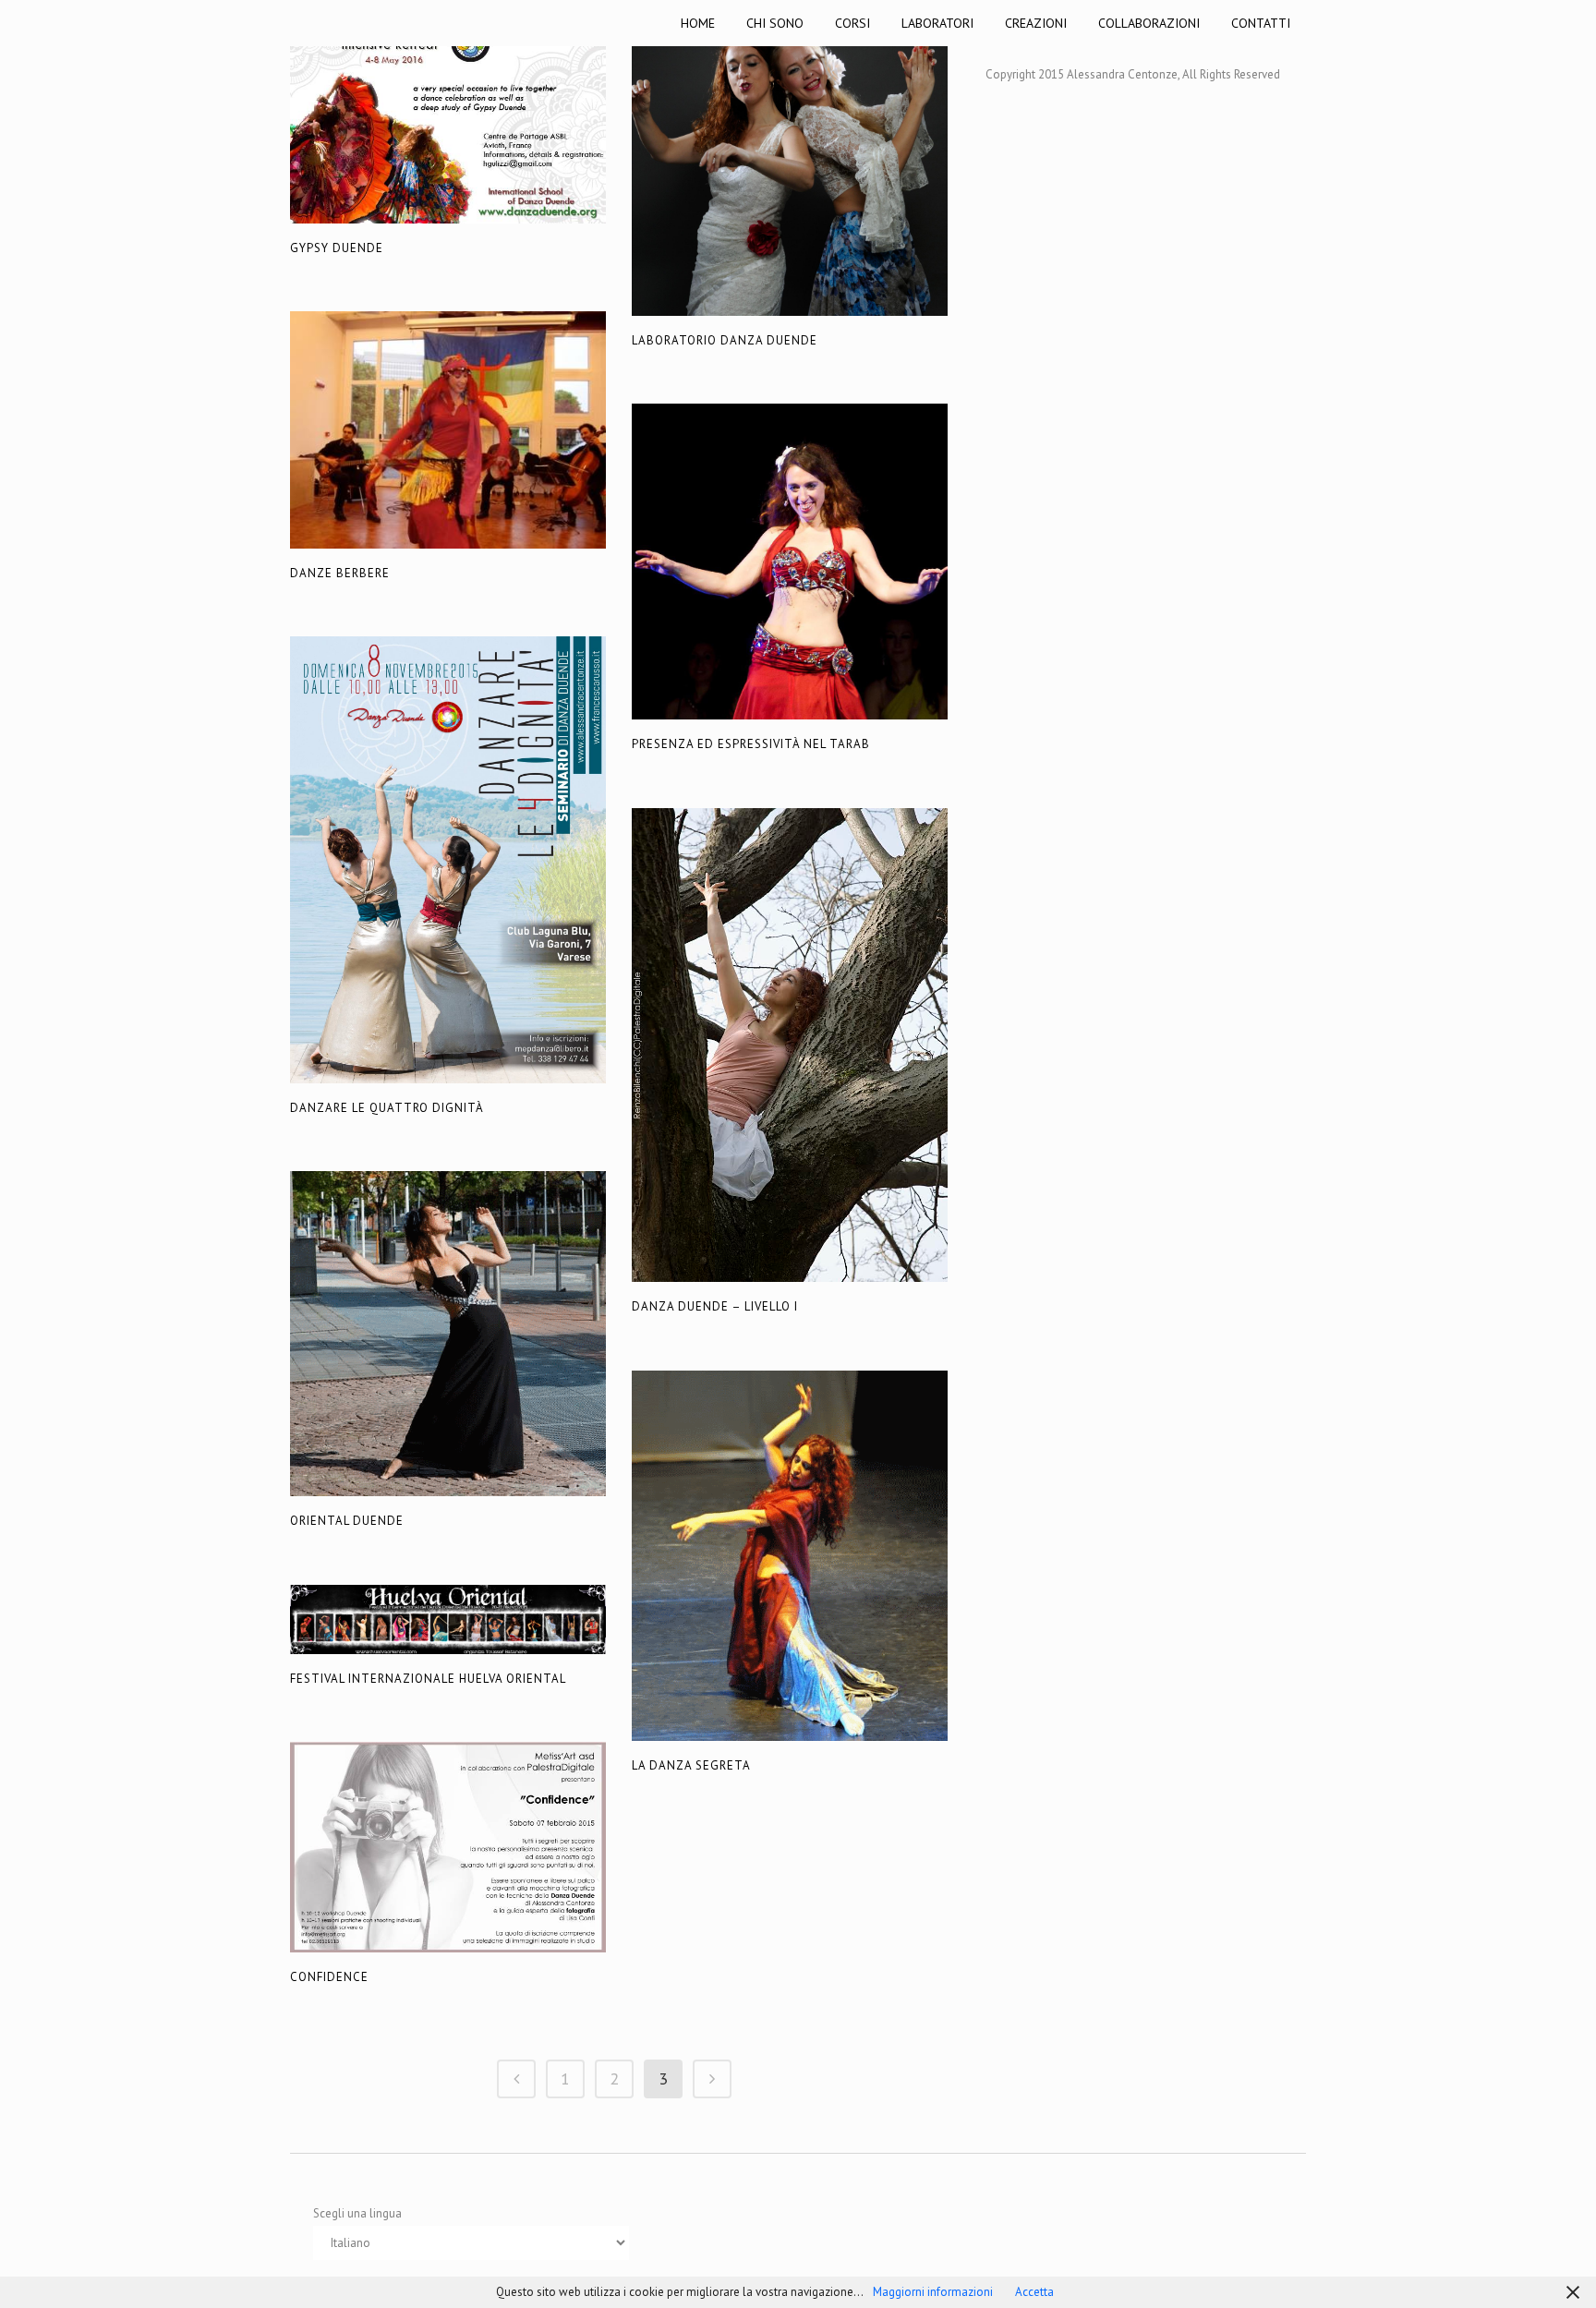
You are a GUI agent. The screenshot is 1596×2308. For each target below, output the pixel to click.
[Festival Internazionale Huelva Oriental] (448, 1619)
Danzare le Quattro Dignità (387, 1108)
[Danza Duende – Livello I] (790, 1045)
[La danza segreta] (790, 1556)
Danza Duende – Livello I (715, 1306)
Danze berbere (340, 573)
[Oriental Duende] (448, 1334)
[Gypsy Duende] (448, 112)
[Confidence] (448, 1847)
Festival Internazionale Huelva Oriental (428, 1679)
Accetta (1034, 2292)
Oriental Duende (347, 1521)
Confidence (329, 1977)
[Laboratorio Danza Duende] (790, 158)
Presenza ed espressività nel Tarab (751, 744)
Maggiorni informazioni (933, 2292)
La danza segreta (691, 1765)
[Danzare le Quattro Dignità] (448, 860)
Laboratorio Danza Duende (725, 340)
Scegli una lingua (357, 2213)
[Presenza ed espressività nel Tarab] (790, 562)
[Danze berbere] (448, 430)
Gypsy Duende (337, 248)
